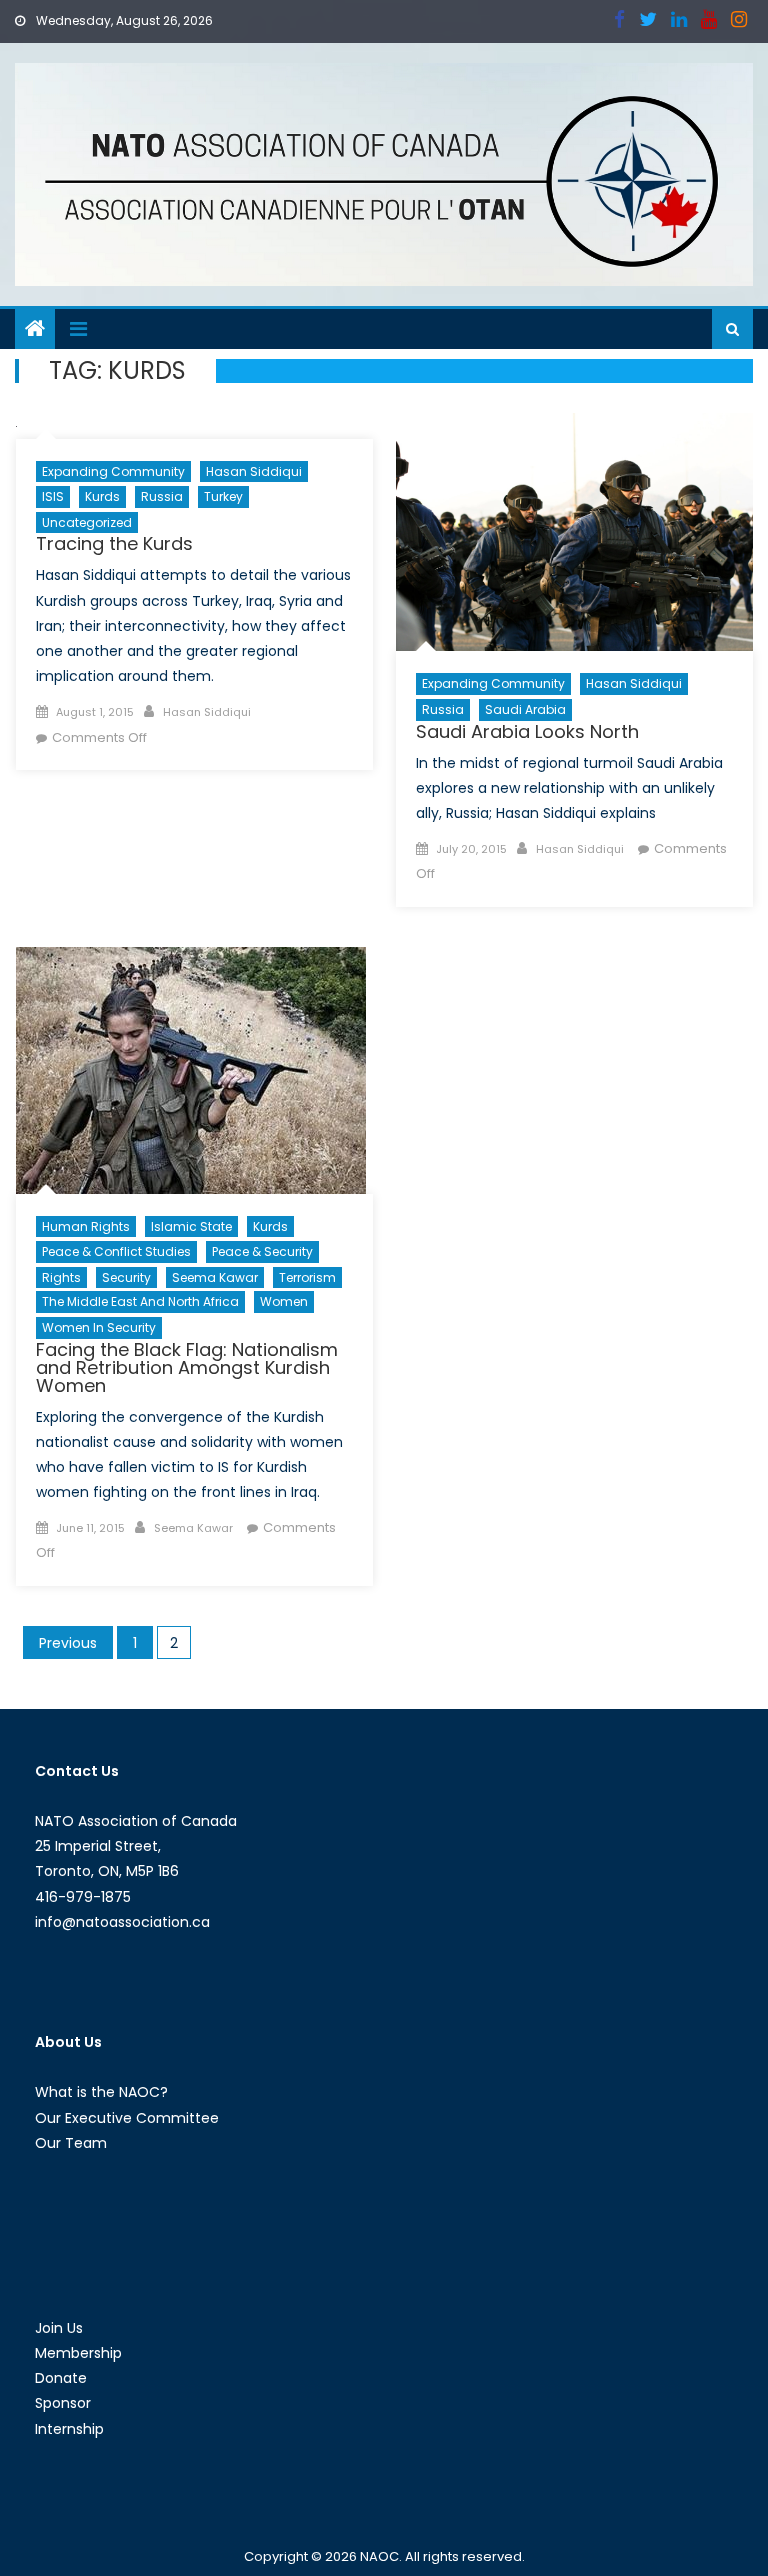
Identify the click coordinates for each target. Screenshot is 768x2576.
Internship (69, 2429)
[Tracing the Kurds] (194, 425)
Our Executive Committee (127, 2118)
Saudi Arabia (525, 709)
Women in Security (99, 1328)
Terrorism (307, 1277)
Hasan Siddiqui (254, 471)
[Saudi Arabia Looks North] (574, 532)
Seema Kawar (215, 1277)
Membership (78, 2353)
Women (284, 1302)
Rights (61, 1277)
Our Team (71, 2143)
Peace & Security (262, 1251)
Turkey (223, 496)
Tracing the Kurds (114, 543)
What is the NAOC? (101, 2092)
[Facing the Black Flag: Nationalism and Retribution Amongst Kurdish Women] (194, 1070)
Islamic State (191, 1226)
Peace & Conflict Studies (116, 1251)
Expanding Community (113, 471)
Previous (68, 1643)
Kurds (102, 496)
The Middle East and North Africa (140, 1302)
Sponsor (63, 2403)
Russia (162, 496)
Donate (61, 2378)
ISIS (53, 496)
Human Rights (86, 1226)
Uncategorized (87, 522)
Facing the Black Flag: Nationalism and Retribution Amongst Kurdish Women (187, 1368)
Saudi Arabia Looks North (527, 731)
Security (126, 1277)
